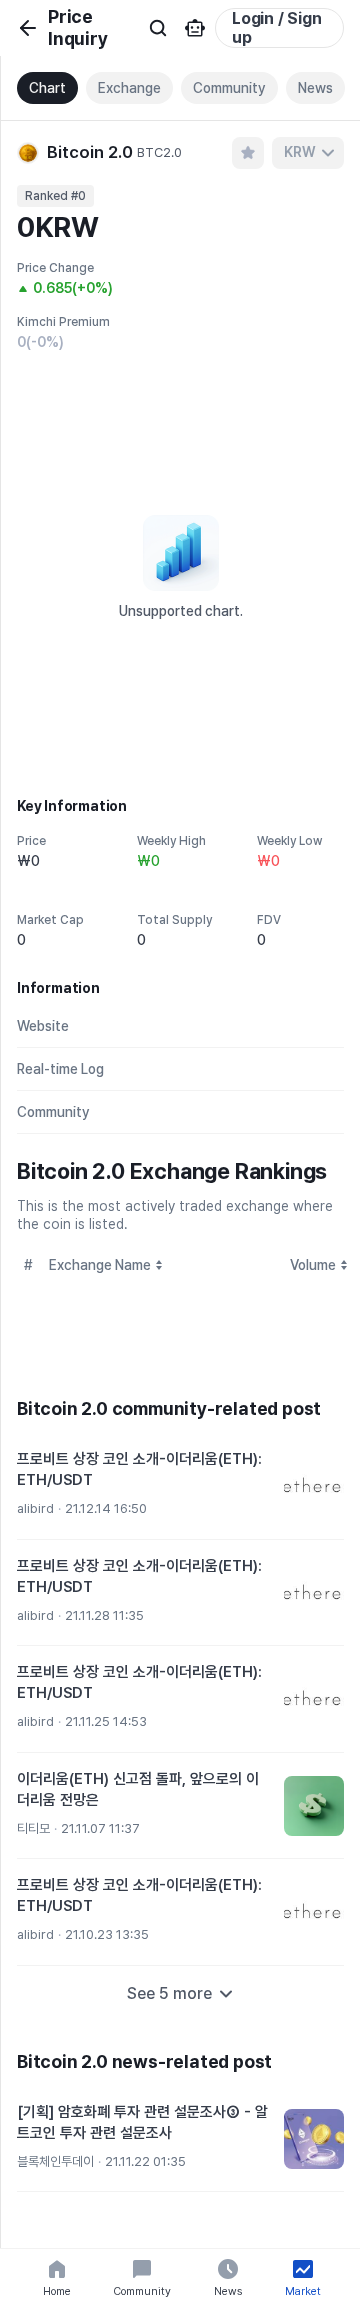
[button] (180, 1486)
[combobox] (308, 153)
